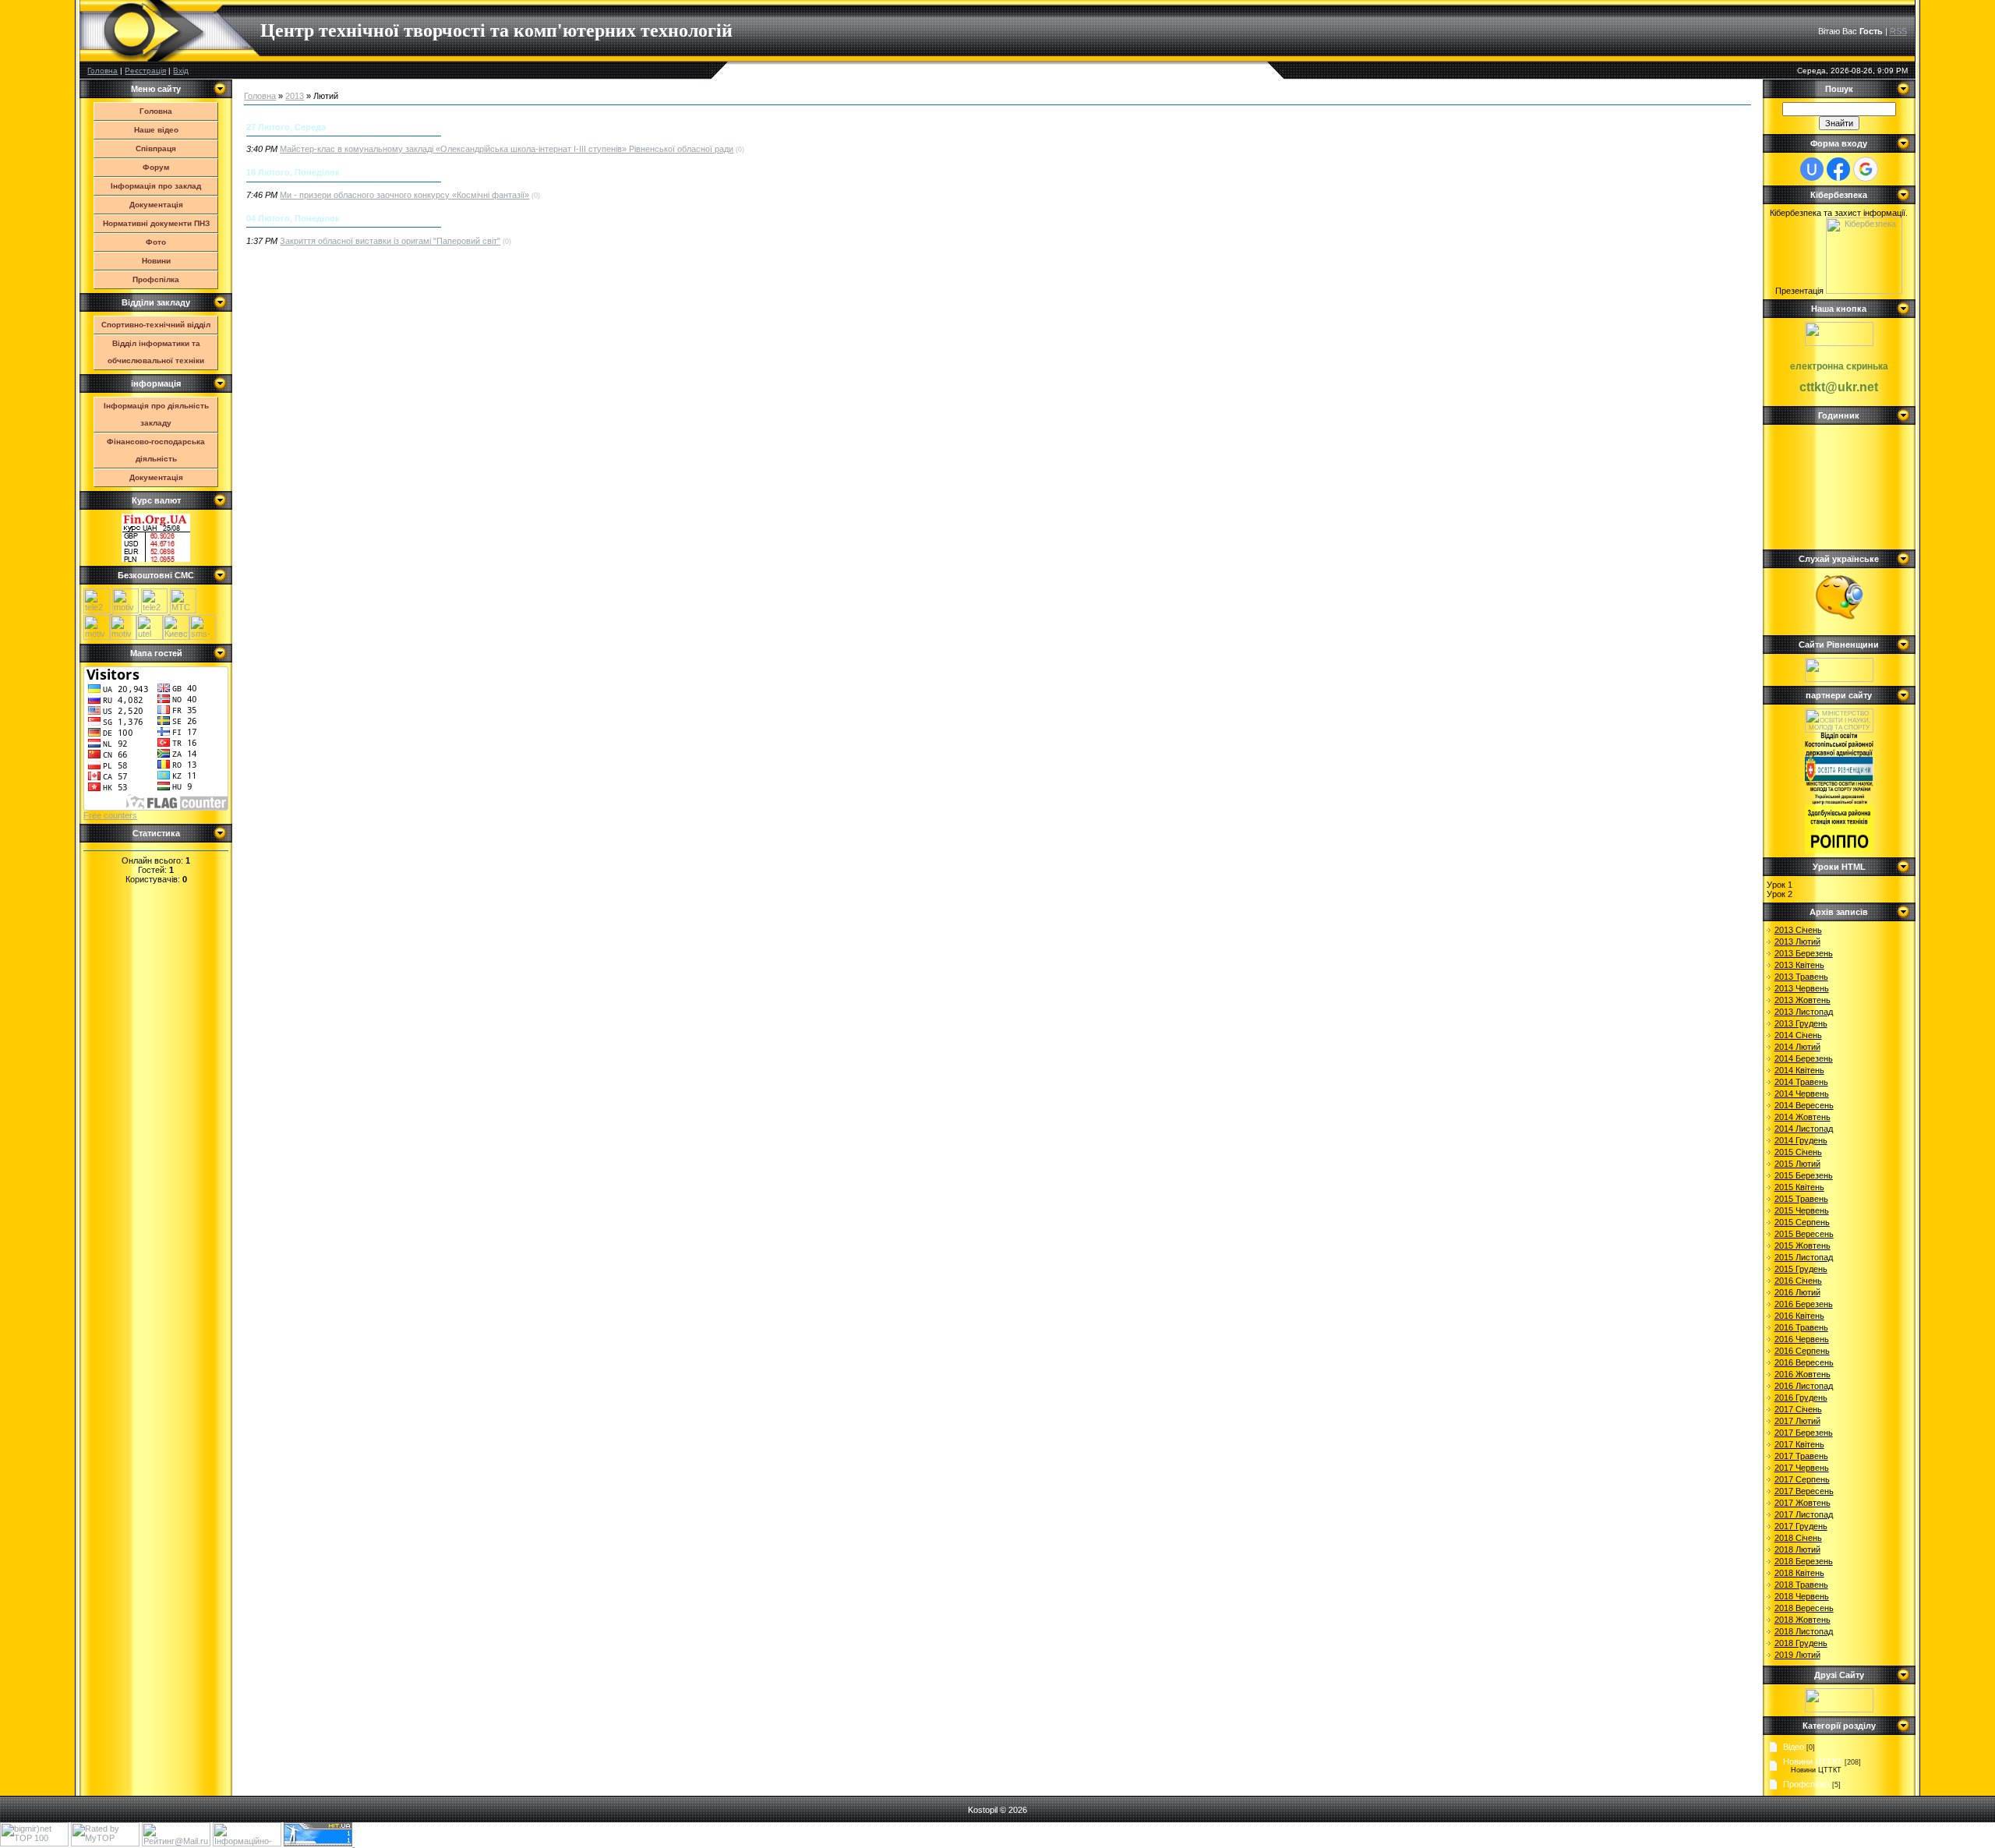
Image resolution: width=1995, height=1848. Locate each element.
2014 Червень (1802, 1094)
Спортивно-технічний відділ (156, 325)
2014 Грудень (1801, 1140)
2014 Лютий (1797, 1047)
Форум (156, 167)
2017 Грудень (1801, 1526)
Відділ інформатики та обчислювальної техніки (156, 352)
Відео (1794, 1747)
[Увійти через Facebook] (1838, 169)
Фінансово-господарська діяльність (156, 450)
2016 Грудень (1801, 1397)
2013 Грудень (1801, 1023)
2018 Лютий (1797, 1549)
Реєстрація (145, 71)
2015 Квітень (1799, 1187)
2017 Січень (1798, 1409)
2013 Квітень (1799, 965)
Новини (156, 261)
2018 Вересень (1804, 1608)
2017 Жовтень (1803, 1503)
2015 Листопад (1804, 1257)
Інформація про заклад (156, 186)
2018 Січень (1798, 1538)
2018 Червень (1802, 1596)
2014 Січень (1798, 1035)
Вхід (181, 71)
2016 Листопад (1804, 1386)
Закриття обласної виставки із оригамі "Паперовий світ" (390, 241)
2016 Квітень (1799, 1316)
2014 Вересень (1804, 1105)
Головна (102, 71)
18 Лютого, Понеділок (293, 172)
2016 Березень (1804, 1304)
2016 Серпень (1802, 1351)
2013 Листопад (1804, 1012)
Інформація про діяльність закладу (156, 414)
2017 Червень (1802, 1468)
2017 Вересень (1804, 1491)
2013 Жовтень (1803, 1000)
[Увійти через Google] (1866, 169)
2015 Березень (1804, 1175)
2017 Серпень (1802, 1479)
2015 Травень (1801, 1199)
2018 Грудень (1801, 1643)
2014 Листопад (1804, 1129)
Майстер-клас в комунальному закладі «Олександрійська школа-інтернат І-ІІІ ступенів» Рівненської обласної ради (507, 149)
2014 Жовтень (1803, 1117)
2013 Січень (1798, 930)
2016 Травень (1801, 1327)
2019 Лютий (1797, 1655)
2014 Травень (1801, 1082)
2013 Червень (1802, 988)
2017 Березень (1804, 1433)
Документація (156, 205)
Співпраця (156, 148)
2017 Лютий (1797, 1421)
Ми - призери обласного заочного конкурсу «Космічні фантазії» (404, 195)
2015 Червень (1802, 1210)
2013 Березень (1804, 953)
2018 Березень (1804, 1561)
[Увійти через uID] (1812, 169)
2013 (295, 96)
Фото (156, 242)
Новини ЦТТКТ (1813, 1761)
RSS (1898, 31)
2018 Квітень (1799, 1573)
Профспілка (156, 279)
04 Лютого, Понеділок (293, 218)
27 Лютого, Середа (286, 127)
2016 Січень (1798, 1281)
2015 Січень (1798, 1152)
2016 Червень (1802, 1339)
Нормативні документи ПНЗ (156, 223)
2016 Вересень (1804, 1362)
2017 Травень (1801, 1456)
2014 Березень (1804, 1058)
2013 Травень (1801, 977)
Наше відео (156, 130)
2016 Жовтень (1803, 1374)
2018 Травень (1801, 1585)
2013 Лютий (1797, 942)
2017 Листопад (1804, 1514)
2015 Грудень (1801, 1269)
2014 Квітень (1799, 1070)
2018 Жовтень (1803, 1620)
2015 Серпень (1802, 1222)
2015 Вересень (1804, 1234)
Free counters (110, 815)
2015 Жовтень (1803, 1246)
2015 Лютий (1797, 1164)
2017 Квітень (1799, 1444)
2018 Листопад (1804, 1631)
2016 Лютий (1797, 1292)
